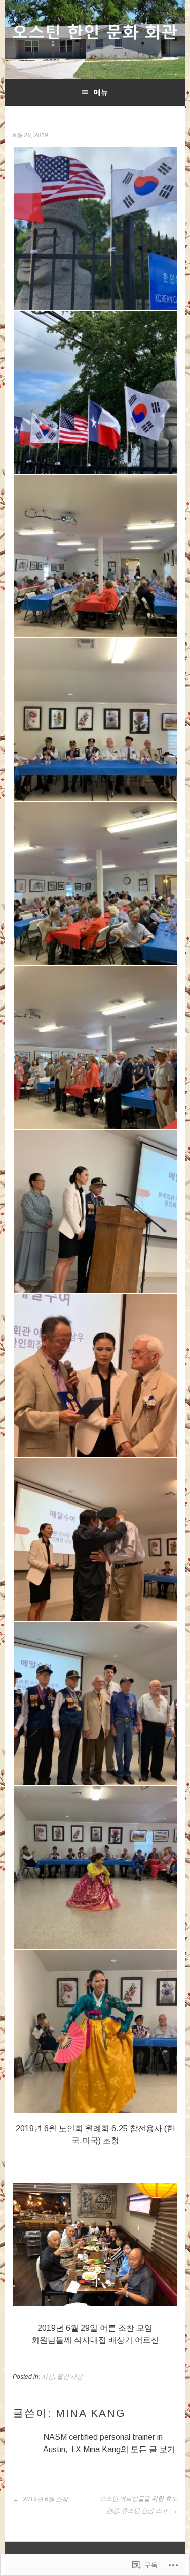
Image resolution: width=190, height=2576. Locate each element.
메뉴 (101, 92)
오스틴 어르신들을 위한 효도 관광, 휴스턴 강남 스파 (139, 2505)
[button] (95, 228)
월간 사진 (70, 2377)
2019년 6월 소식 (45, 2499)
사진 (48, 2377)
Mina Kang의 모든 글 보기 (129, 2449)
